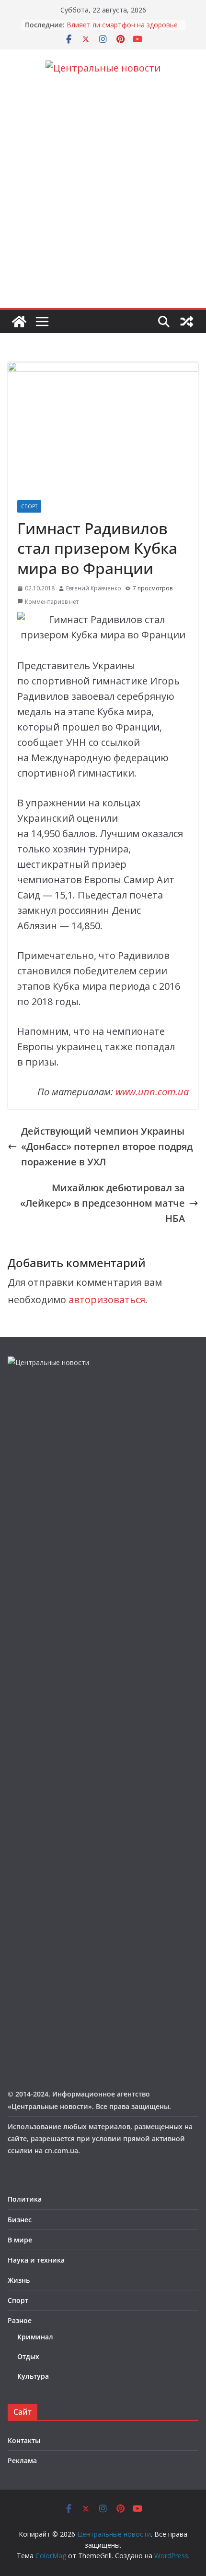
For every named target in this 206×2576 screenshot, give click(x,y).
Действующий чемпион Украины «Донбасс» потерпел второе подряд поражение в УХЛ (107, 1146)
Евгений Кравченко (94, 588)
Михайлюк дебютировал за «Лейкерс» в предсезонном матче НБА (103, 1203)
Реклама (22, 2461)
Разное (20, 2320)
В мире (20, 2240)
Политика (25, 2199)
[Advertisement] (103, 200)
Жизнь (19, 2280)
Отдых (28, 2356)
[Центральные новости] (19, 322)
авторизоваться (107, 1300)
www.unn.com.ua (152, 1092)
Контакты (24, 2440)
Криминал (35, 2337)
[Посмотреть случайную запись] (187, 322)
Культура (33, 2376)
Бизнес (20, 2220)
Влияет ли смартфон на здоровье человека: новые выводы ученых (122, 30)
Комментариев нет (52, 602)
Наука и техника (36, 2260)
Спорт (29, 506)
